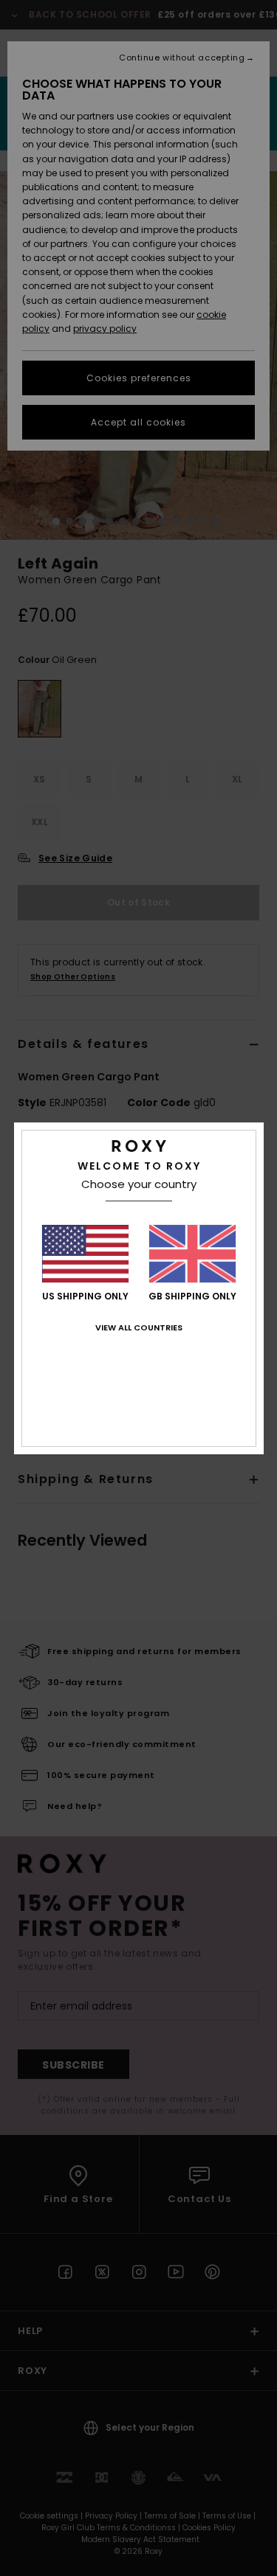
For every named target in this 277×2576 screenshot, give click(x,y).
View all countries (139, 1327)
